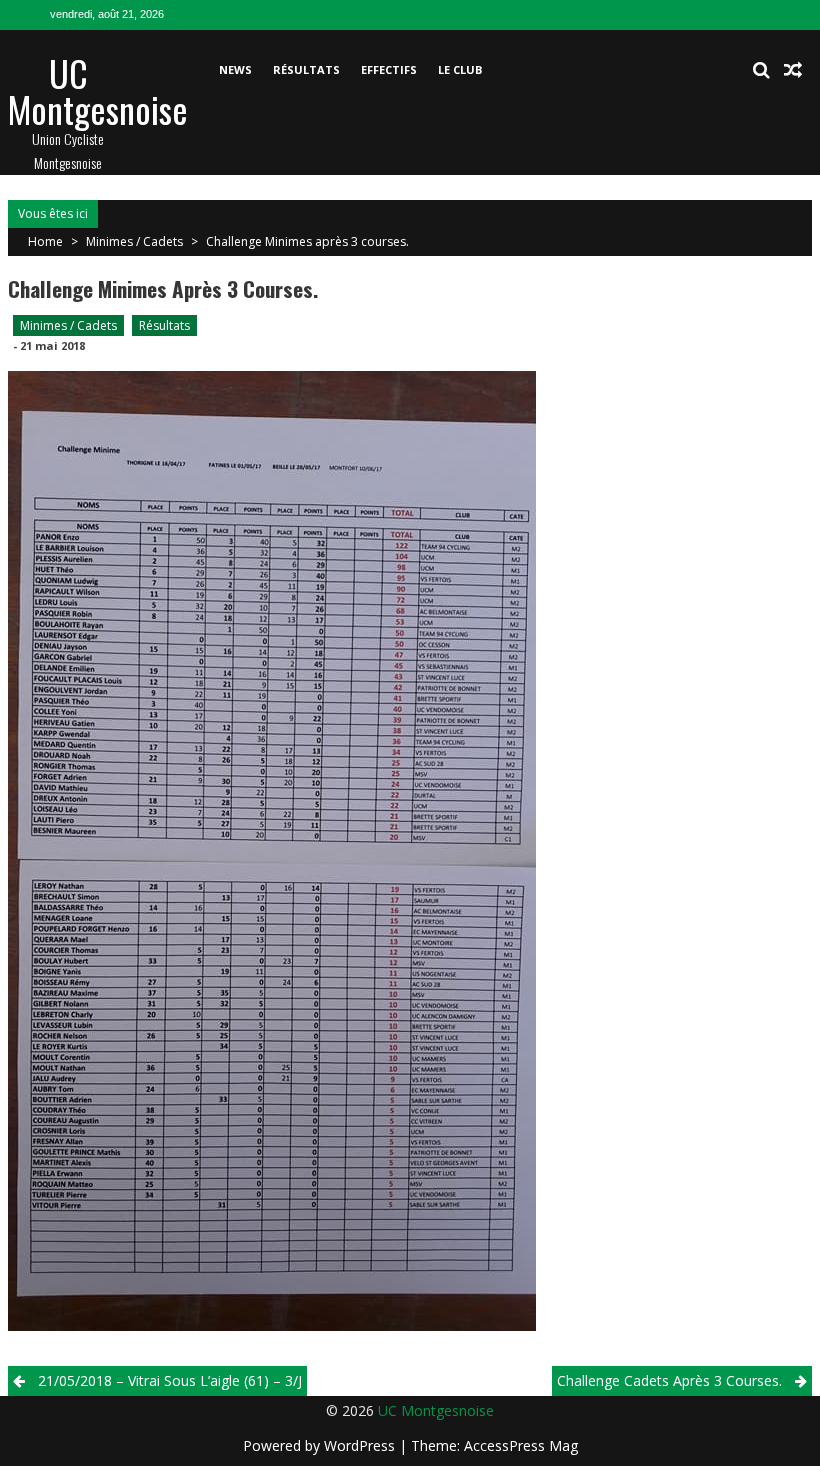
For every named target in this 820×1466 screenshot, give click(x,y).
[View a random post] (793, 70)
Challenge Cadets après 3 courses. (669, 1380)
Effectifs (389, 69)
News (235, 69)
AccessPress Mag (521, 1445)
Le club (460, 69)
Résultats (306, 69)
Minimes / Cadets (134, 241)
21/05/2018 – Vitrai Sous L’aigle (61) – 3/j (170, 1380)
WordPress (361, 1445)
